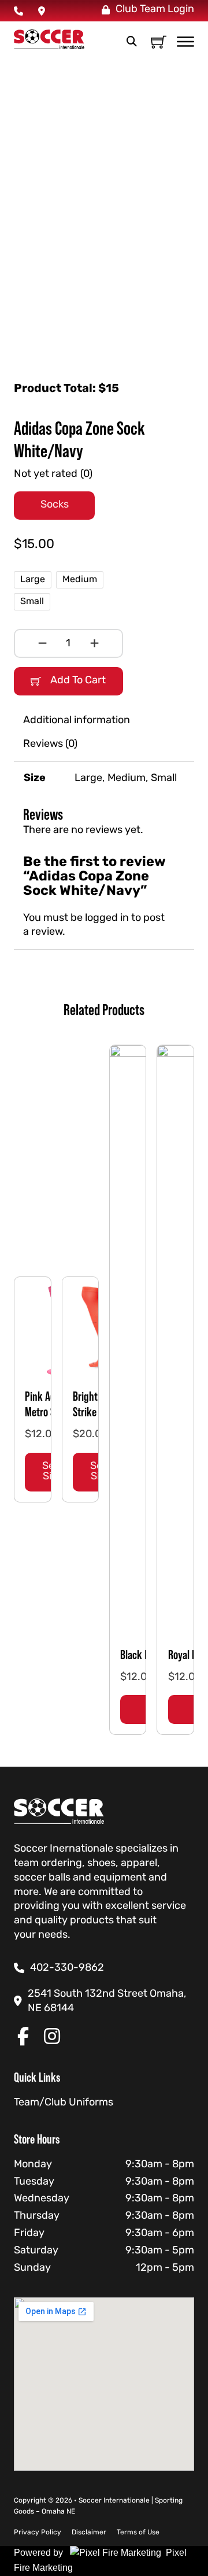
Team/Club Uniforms (64, 2103)
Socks (55, 505)
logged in (107, 918)
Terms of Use (138, 2533)
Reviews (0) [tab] (50, 744)
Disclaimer (89, 2533)
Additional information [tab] (77, 721)
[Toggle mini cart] (159, 42)
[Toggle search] (132, 42)
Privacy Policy (38, 2533)
